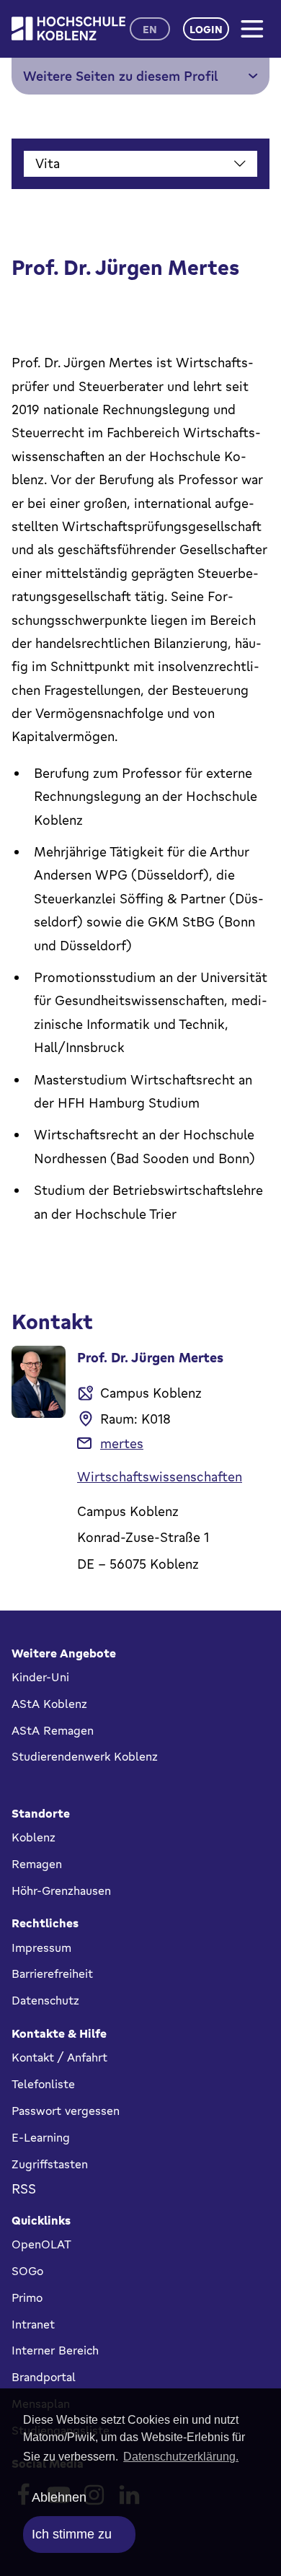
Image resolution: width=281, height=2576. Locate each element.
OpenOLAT (41, 2244)
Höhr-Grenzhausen (61, 1891)
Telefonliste (43, 2084)
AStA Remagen (53, 1730)
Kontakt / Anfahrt (59, 2057)
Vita (48, 163)
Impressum (41, 1948)
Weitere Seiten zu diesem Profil (121, 76)
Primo (27, 2297)
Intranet (33, 2324)
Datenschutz (45, 2000)
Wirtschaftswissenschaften (160, 1476)
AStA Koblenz (49, 1704)
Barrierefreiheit (52, 1973)
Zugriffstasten (50, 2164)
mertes (122, 1443)
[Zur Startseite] (68, 29)
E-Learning (41, 2137)
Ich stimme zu (72, 2534)
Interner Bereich (55, 2350)
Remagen (37, 1864)
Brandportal (44, 2377)
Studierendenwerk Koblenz (85, 1756)
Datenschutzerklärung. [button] (181, 2457)
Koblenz (34, 1837)
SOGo (27, 2271)
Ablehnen (59, 2497)
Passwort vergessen (66, 2111)
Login (206, 29)
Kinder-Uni (40, 1677)
